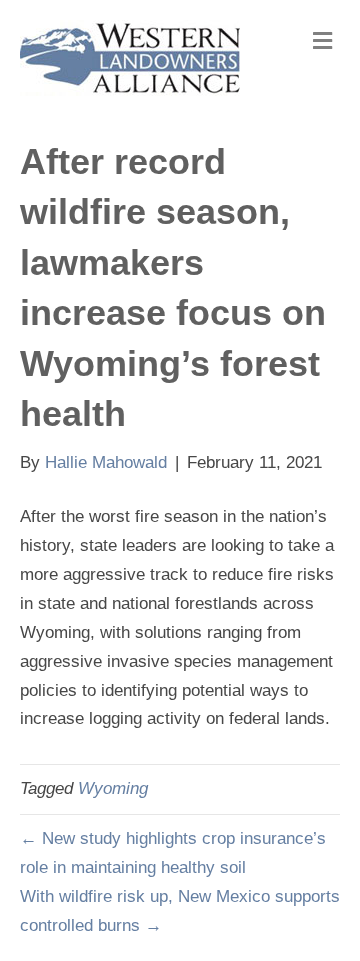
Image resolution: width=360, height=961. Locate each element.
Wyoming (113, 788)
